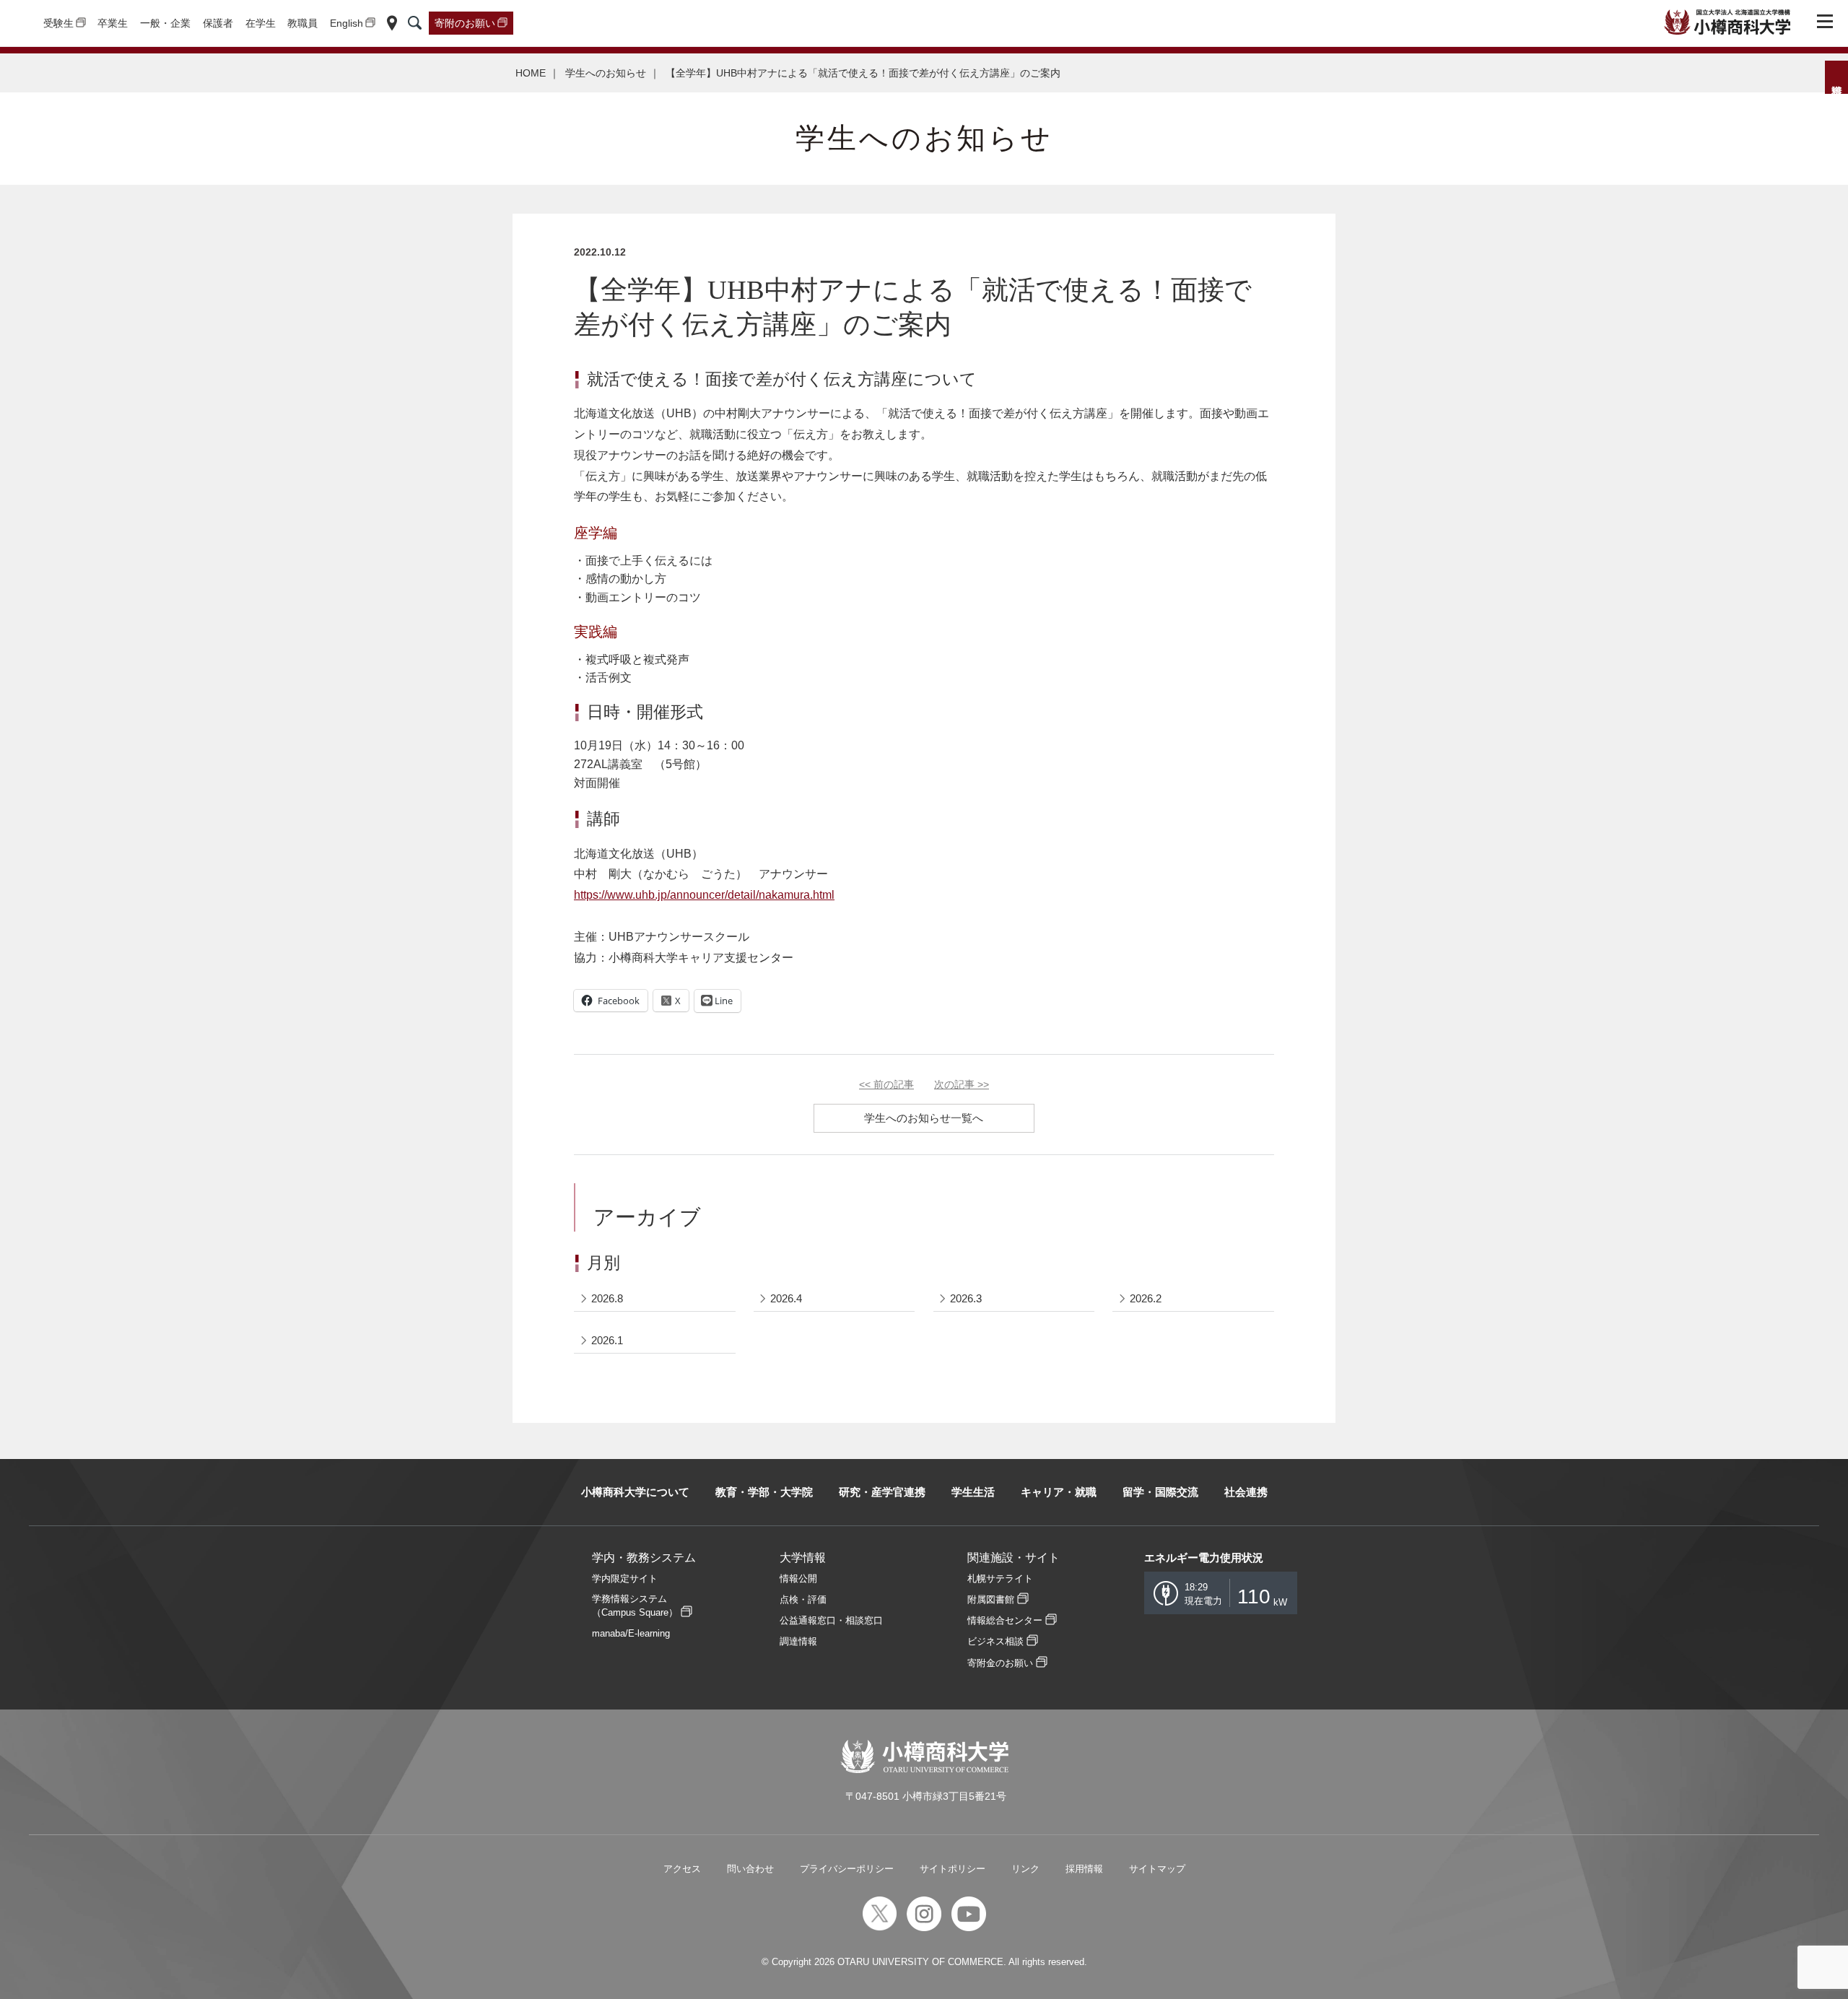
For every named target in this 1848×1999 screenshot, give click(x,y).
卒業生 (113, 23)
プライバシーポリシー (847, 1869)
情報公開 (798, 1578)
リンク (1025, 1869)
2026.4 (786, 1298)
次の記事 (962, 1084)
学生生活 (973, 1492)
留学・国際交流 (1160, 1492)
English (346, 23)
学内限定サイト (625, 1578)
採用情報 (1084, 1869)
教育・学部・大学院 (764, 1492)
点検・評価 (803, 1599)
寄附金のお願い (1000, 1663)
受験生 (58, 23)
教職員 (302, 23)
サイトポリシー (953, 1869)
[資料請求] (1836, 77)
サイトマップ (1157, 1869)
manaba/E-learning (631, 1633)
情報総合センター (1005, 1620)
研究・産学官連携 (882, 1492)
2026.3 (966, 1298)
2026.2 (1146, 1298)
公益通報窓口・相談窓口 (831, 1620)
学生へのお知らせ (606, 73)
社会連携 (1246, 1492)
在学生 (261, 23)
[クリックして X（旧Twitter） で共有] (671, 1001)
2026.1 (607, 1340)
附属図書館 (991, 1599)
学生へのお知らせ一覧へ (924, 1118)
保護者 (218, 23)
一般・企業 (165, 23)
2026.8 (607, 1298)
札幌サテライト (1000, 1578)
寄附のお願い (465, 23)
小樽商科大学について (635, 1492)
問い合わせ (750, 1869)
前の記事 (886, 1084)
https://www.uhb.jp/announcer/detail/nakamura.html (704, 895)
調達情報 (798, 1641)
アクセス (682, 1869)
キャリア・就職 (1059, 1492)
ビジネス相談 (995, 1641)
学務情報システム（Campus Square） (635, 1606)
